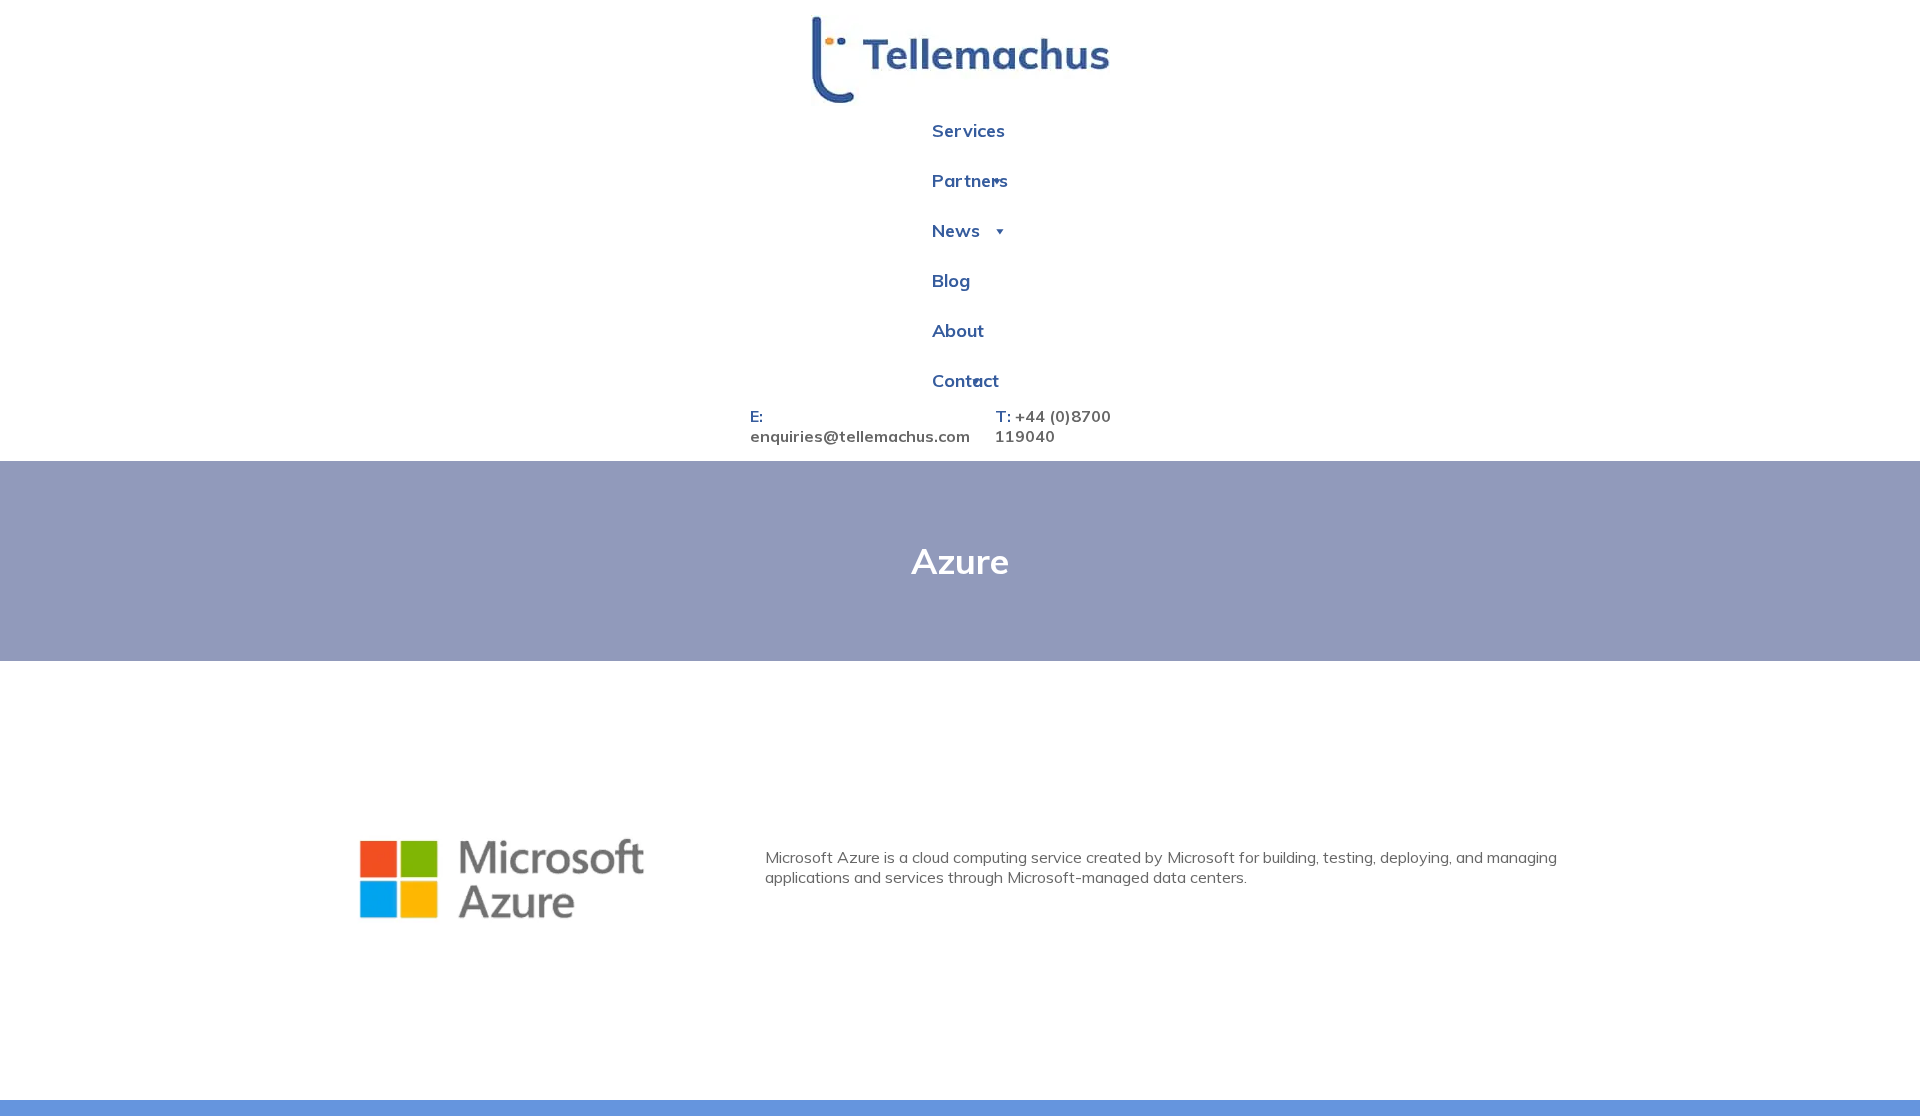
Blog (951, 269)
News (956, 219)
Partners (970, 169)
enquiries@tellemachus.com (860, 425)
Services (968, 119)
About (958, 319)
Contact (965, 369)
